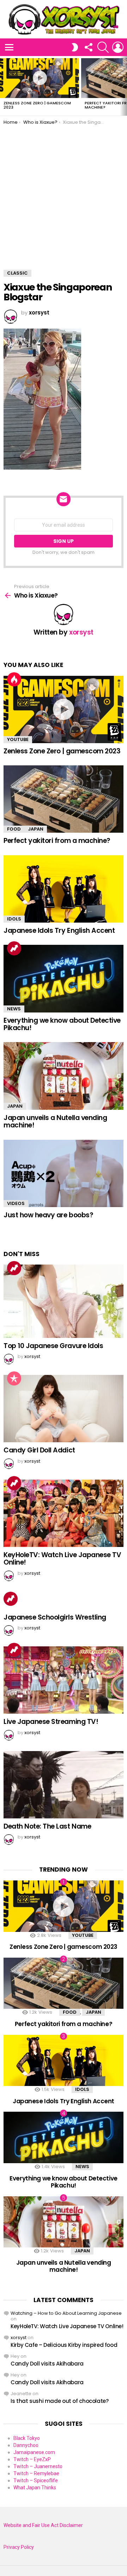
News (14, 1009)
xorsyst (19, 2338)
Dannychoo (26, 2445)
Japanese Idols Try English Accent (59, 931)
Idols (14, 919)
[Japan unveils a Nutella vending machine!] (64, 1076)
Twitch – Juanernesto (38, 2466)
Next (123, 86)
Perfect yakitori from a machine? (57, 841)
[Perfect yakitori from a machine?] (64, 799)
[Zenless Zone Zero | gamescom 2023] (40, 78)
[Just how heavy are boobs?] (64, 1173)
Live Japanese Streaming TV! (51, 1722)
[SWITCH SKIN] (75, 47)
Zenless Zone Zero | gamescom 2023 (37, 105)
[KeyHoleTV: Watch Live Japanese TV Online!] (64, 1513)
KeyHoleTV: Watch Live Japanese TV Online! (62, 1559)
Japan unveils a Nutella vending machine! (55, 1121)
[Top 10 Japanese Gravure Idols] (64, 1301)
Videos (16, 1203)
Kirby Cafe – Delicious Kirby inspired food (64, 2345)
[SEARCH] (103, 47)
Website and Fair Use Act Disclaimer (43, 2525)
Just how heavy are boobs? (48, 1215)
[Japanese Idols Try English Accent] (64, 889)
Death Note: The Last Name (47, 1826)
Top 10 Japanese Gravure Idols (53, 1346)
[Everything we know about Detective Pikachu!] (64, 978)
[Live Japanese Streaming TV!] (64, 1680)
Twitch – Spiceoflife (36, 2480)
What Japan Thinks (35, 2488)
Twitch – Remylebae (36, 2473)
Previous (4, 86)
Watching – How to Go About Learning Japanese (66, 2313)
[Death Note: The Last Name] (64, 1785)
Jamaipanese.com (34, 2452)
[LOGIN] (118, 47)
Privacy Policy (19, 2547)
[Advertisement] (64, 192)
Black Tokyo (27, 2438)
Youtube (18, 739)
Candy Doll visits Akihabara (47, 2364)
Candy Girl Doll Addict (39, 1450)
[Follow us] (88, 47)
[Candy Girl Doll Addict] (64, 1409)
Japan (36, 829)
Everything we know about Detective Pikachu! (62, 1024)
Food (14, 829)
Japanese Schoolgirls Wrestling (55, 1617)
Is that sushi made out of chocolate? (60, 2401)
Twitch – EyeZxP (32, 2459)
